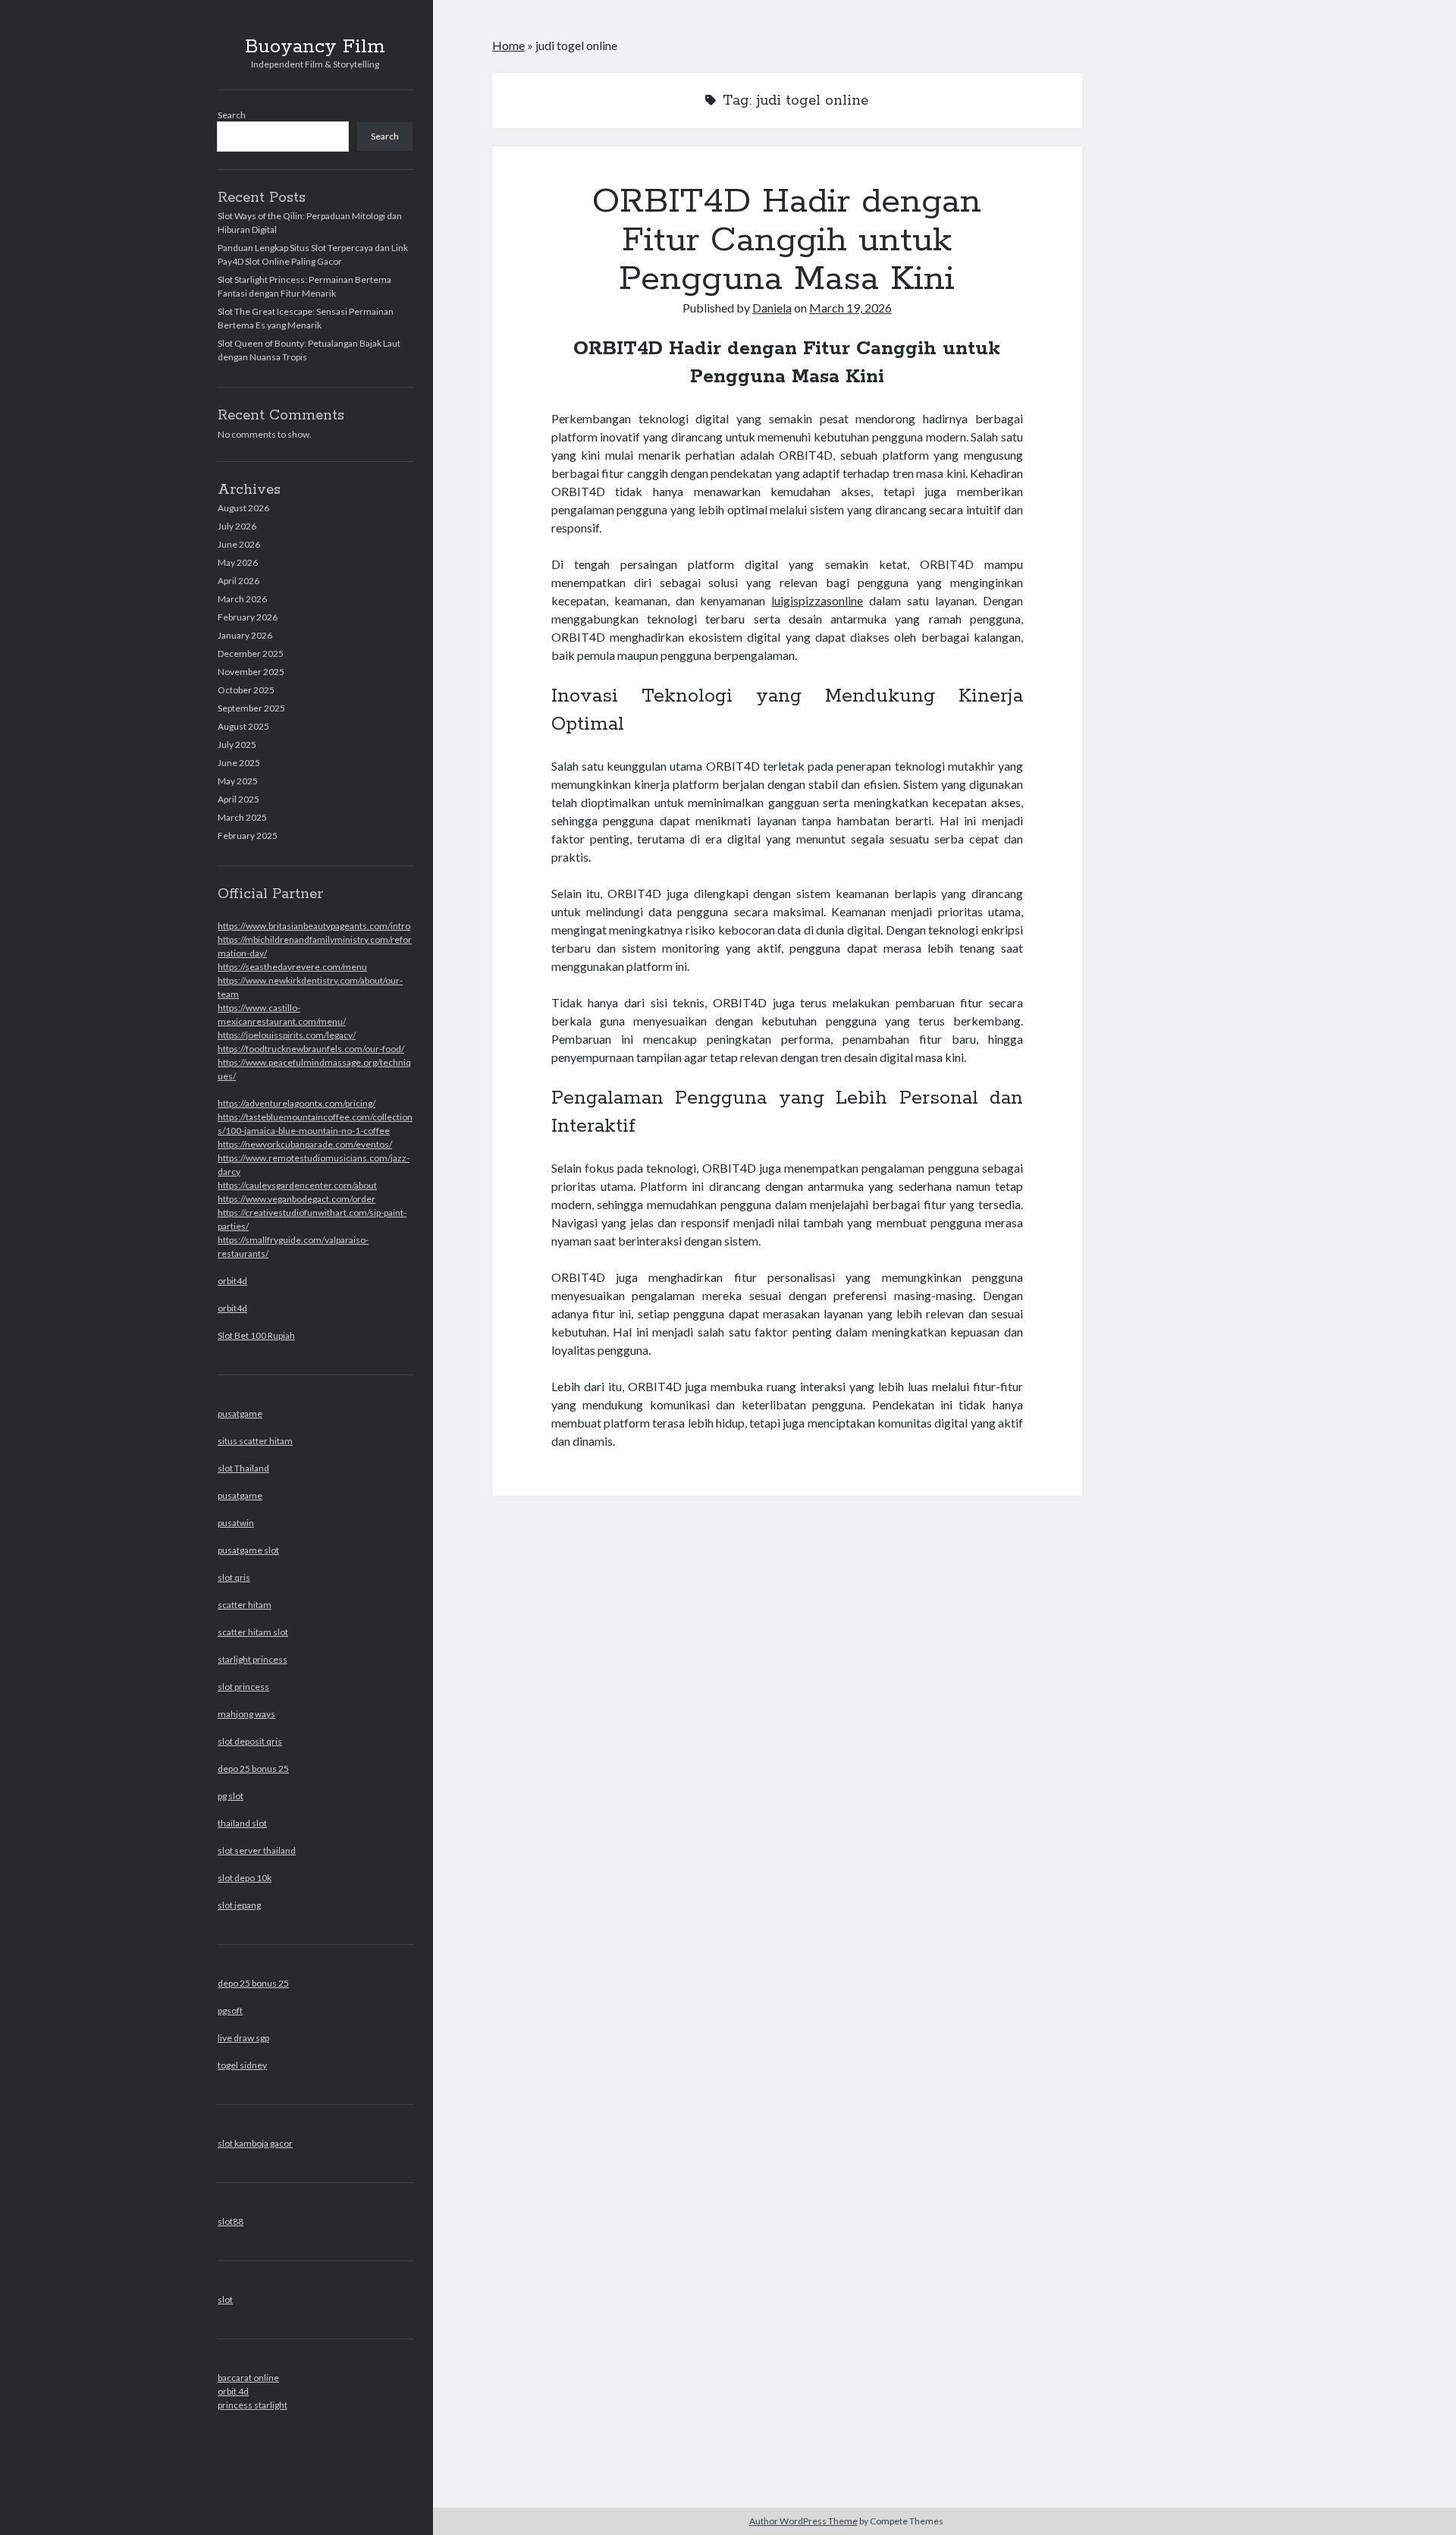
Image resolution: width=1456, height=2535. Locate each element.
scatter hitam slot (253, 1632)
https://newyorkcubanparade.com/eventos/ (305, 1144)
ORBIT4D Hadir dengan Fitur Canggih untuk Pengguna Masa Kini (787, 240)
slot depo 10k (245, 1878)
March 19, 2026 (850, 308)
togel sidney (242, 2065)
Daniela (772, 308)
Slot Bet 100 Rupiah (256, 1335)
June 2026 (239, 544)
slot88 (231, 2221)
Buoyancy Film (315, 47)
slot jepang (239, 1905)
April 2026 (238, 581)
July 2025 (237, 744)
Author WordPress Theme (803, 2521)
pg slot (231, 1796)
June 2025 (239, 763)
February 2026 (248, 617)
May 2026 (238, 562)
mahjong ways (246, 1714)
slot (225, 2299)
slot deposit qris (250, 1741)
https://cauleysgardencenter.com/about (297, 1185)
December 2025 (251, 653)
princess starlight (253, 2405)
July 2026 (237, 526)
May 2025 (238, 781)
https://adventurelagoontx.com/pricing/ (297, 1103)
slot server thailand (257, 1850)
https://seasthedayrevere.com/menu (292, 967)
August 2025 (243, 726)
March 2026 (242, 599)
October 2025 (246, 690)
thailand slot (242, 1823)
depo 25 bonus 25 (253, 1769)
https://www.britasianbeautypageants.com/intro (314, 926)
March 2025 (242, 817)
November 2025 (251, 672)
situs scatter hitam (255, 1441)
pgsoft (230, 2010)
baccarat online (248, 2378)
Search (232, 115)
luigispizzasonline (817, 600)
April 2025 (238, 799)
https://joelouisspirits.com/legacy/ (287, 1035)
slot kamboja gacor (255, 2143)
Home (508, 45)
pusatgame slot (248, 1550)
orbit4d (232, 1281)
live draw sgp (243, 2038)
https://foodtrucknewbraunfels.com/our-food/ (311, 1049)
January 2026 (245, 635)
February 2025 (248, 836)
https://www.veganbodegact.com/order (297, 1199)
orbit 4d (233, 2391)
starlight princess (253, 1659)
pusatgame (240, 1414)
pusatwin (236, 1523)
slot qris (234, 1577)
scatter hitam (245, 1605)
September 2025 (251, 708)
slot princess (243, 1687)
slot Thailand (243, 1468)
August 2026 (243, 508)
